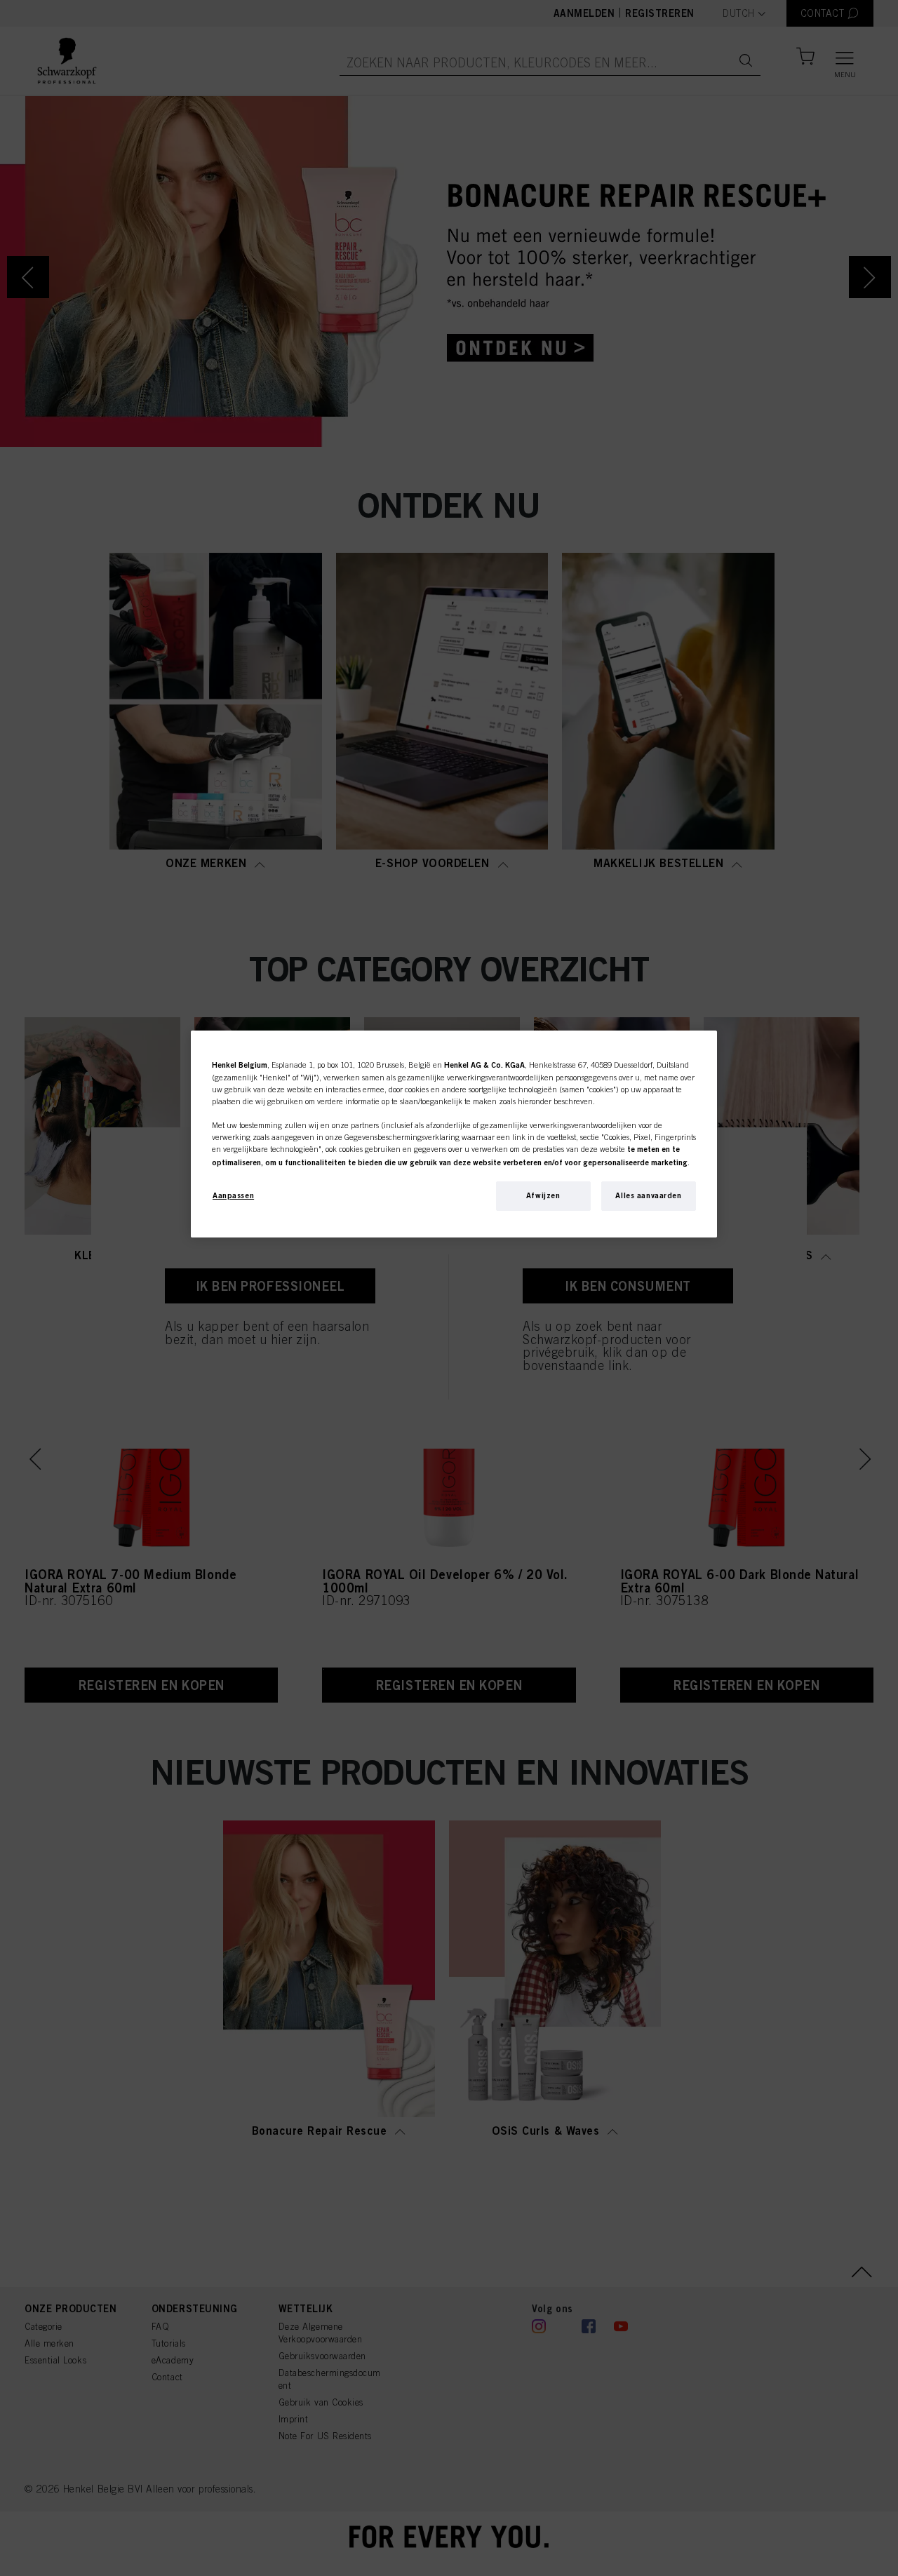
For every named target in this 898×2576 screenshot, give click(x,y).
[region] (454, 1134)
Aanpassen (233, 1195)
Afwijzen (543, 1195)
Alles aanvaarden (648, 1195)
